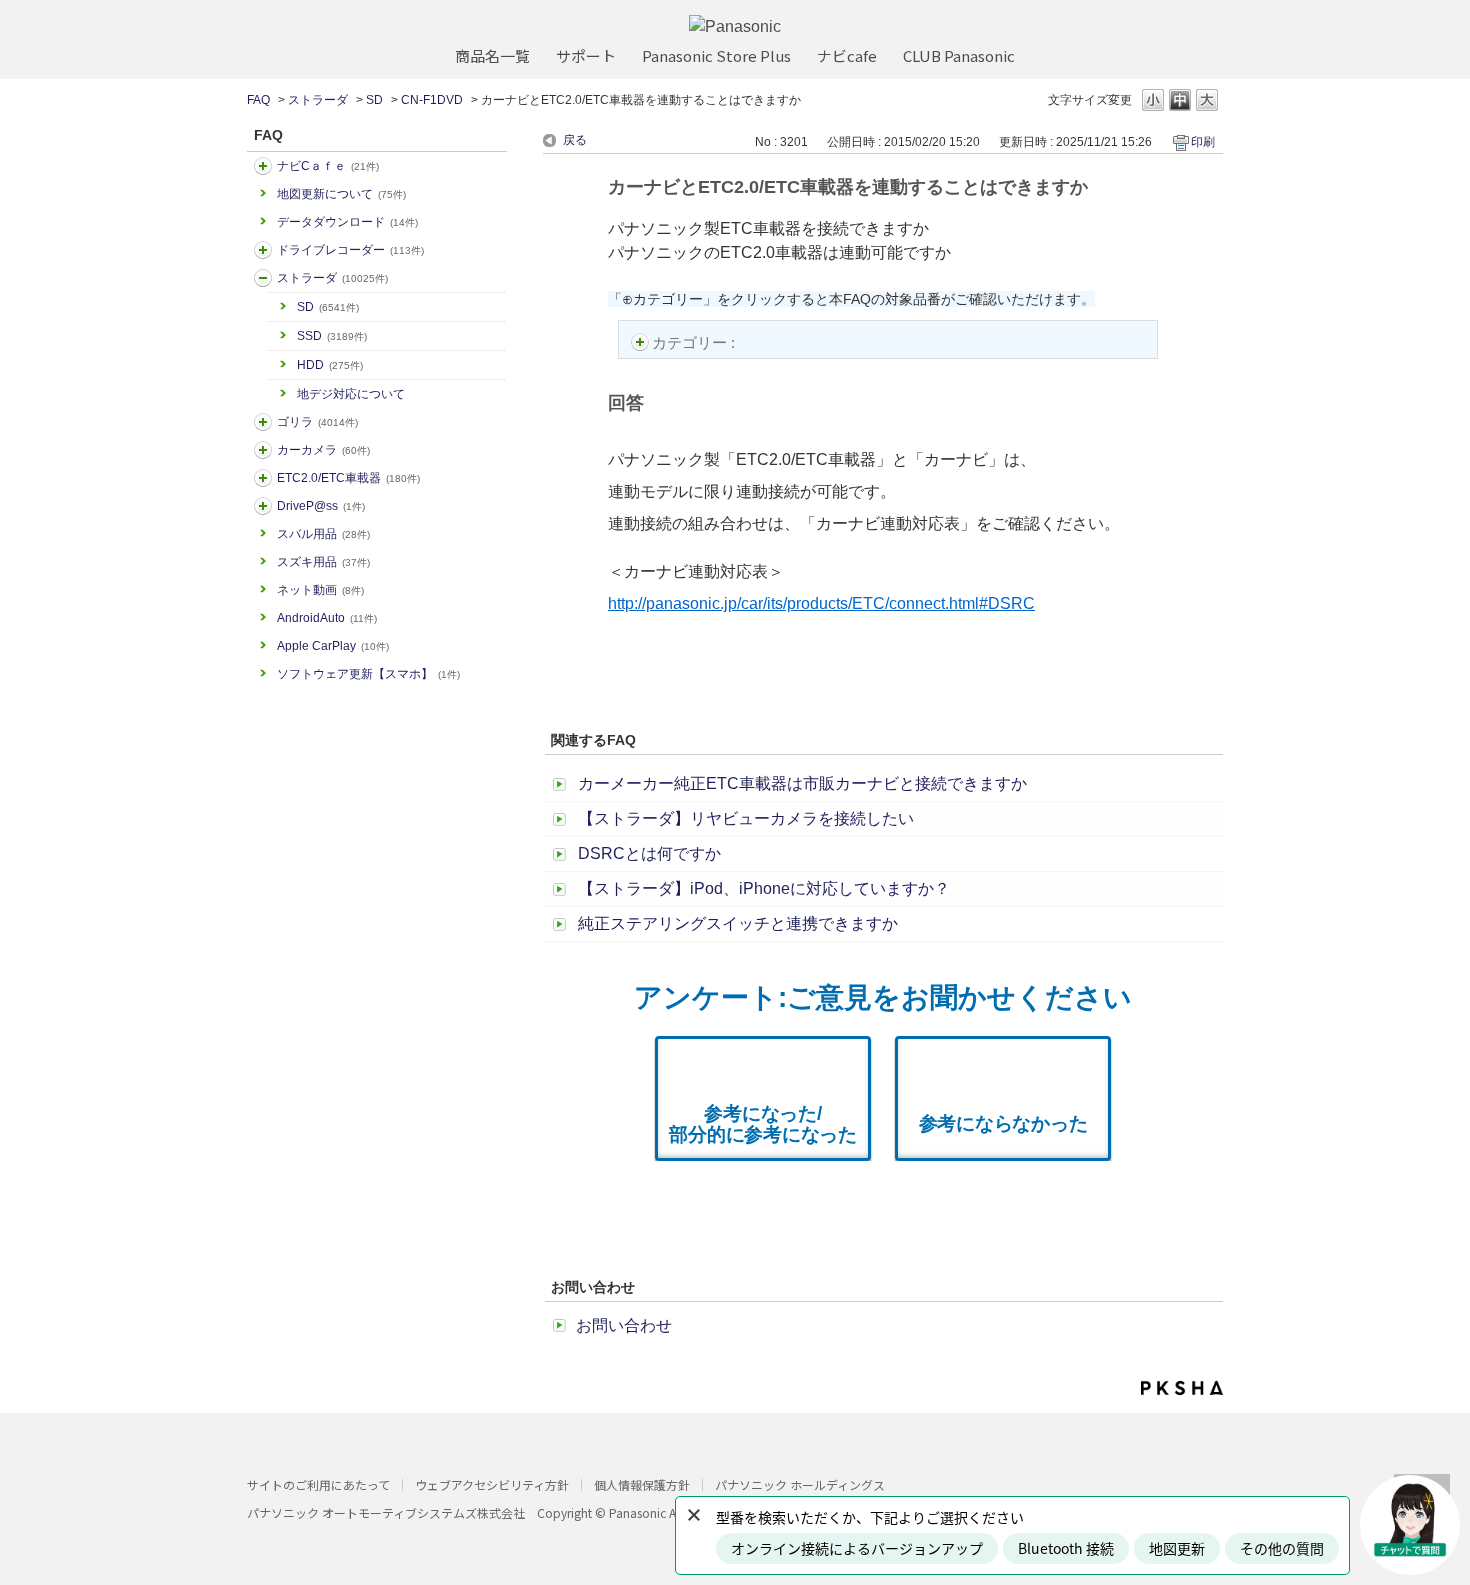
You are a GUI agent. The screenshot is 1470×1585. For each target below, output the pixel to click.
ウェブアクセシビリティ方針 (492, 1484)
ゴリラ (317, 422)
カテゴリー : (695, 342)
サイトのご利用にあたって (318, 1484)
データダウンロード (347, 222)
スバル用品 (323, 534)
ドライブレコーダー (350, 250)
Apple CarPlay (333, 646)
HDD (330, 365)
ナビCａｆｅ (328, 166)
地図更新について (341, 194)
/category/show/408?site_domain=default (263, 166)
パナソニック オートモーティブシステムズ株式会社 (386, 1512)
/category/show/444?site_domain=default (263, 478)
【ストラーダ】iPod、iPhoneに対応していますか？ (764, 888)
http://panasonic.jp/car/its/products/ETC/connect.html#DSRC (821, 603)
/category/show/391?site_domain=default (263, 278)
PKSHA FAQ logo (1182, 1388)
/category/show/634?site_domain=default (263, 250)
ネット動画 (320, 590)
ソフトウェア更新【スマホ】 (368, 674)
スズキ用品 (323, 562)
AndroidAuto (327, 618)
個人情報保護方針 (642, 1484)
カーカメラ (323, 450)
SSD (332, 336)
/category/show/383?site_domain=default (263, 422)
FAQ (258, 100)
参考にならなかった (1003, 1123)
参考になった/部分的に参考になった (763, 1124)
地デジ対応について (351, 394)
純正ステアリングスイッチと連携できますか (738, 923)
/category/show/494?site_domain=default (263, 450)
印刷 (1203, 142)
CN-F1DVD (432, 100)
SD (374, 100)
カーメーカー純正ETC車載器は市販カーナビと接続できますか (802, 783)
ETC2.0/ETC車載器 (348, 478)
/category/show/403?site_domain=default (263, 506)
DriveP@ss (321, 506)
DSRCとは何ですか (649, 853)
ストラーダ (318, 100)
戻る (575, 140)
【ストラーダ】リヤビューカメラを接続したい (746, 818)
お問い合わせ (624, 1325)
